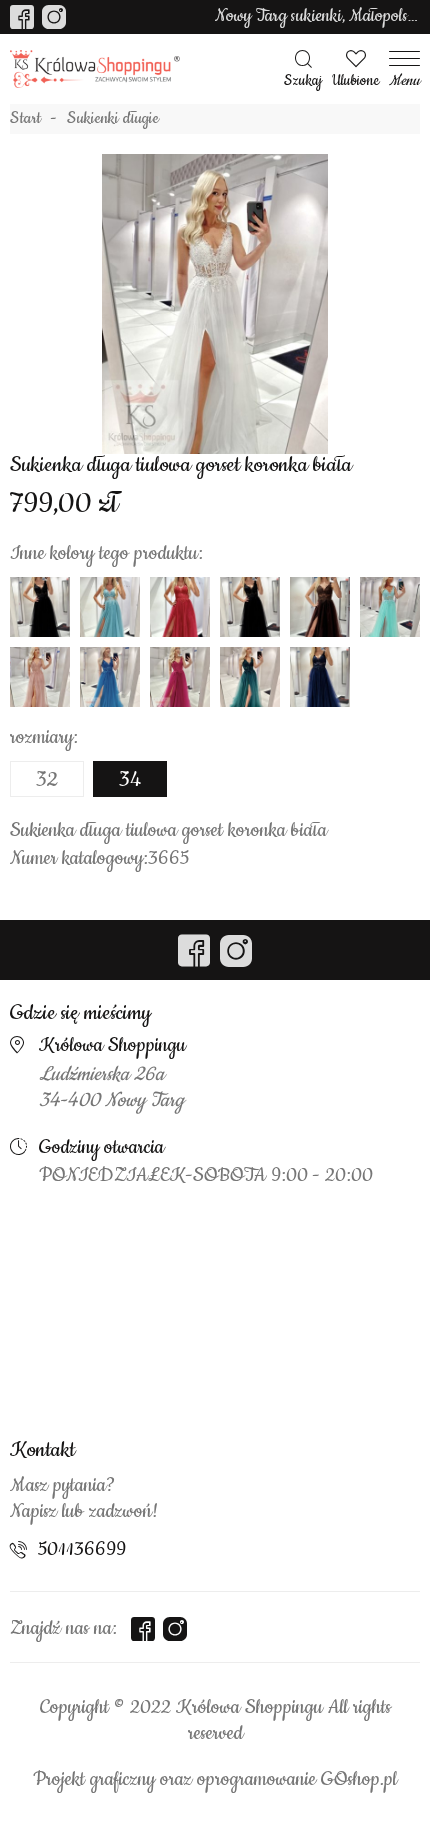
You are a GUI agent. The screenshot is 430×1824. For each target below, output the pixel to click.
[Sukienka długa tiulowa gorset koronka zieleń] (250, 677)
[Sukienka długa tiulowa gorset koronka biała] (215, 304)
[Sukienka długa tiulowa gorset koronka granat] (320, 677)
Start (25, 119)
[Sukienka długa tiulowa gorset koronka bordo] (180, 607)
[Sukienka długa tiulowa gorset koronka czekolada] (320, 607)
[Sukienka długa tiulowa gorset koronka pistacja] (110, 607)
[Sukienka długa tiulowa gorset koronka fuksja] (180, 677)
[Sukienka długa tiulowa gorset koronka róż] (40, 677)
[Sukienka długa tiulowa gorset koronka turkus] (110, 677)
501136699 (82, 1550)
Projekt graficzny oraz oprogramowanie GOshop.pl (215, 1780)
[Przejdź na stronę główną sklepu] (95, 69)
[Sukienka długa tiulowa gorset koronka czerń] (40, 607)
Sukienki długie (113, 119)
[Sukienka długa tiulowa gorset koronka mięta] (390, 607)
